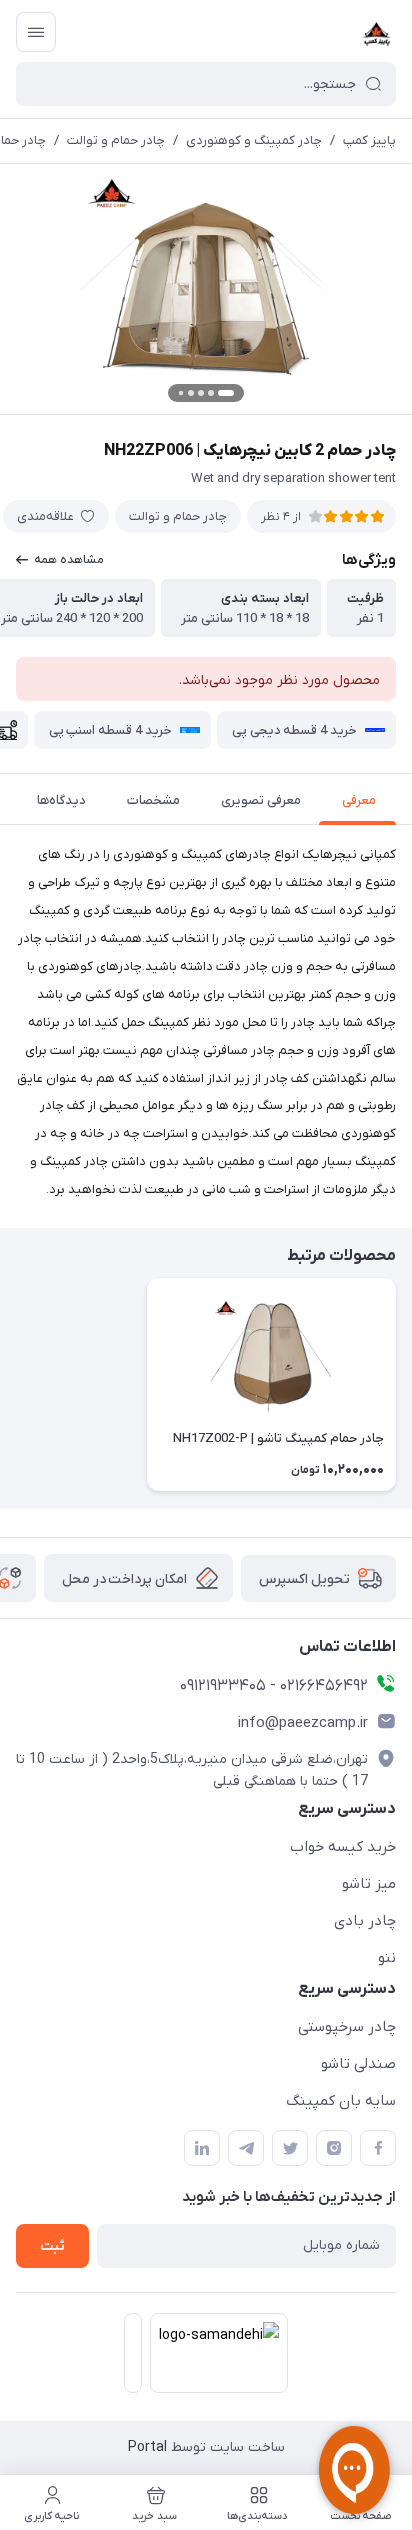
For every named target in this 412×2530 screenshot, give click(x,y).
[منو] (36, 32)
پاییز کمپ (369, 140)
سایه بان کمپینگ (341, 2101)
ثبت (52, 2246)
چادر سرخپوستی (347, 2027)
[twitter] (290, 2148)
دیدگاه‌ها (61, 800)
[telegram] (246, 2148)
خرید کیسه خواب (343, 1847)
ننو (387, 1958)
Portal (147, 2447)
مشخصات (153, 800)
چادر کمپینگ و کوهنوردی (254, 140)
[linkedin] (202, 2148)
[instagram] (334, 2148)
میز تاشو (369, 1884)
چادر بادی (365, 1921)
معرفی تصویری (261, 800)
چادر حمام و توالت (116, 140)
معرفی (359, 800)
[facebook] (378, 2148)
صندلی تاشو (358, 2064)
